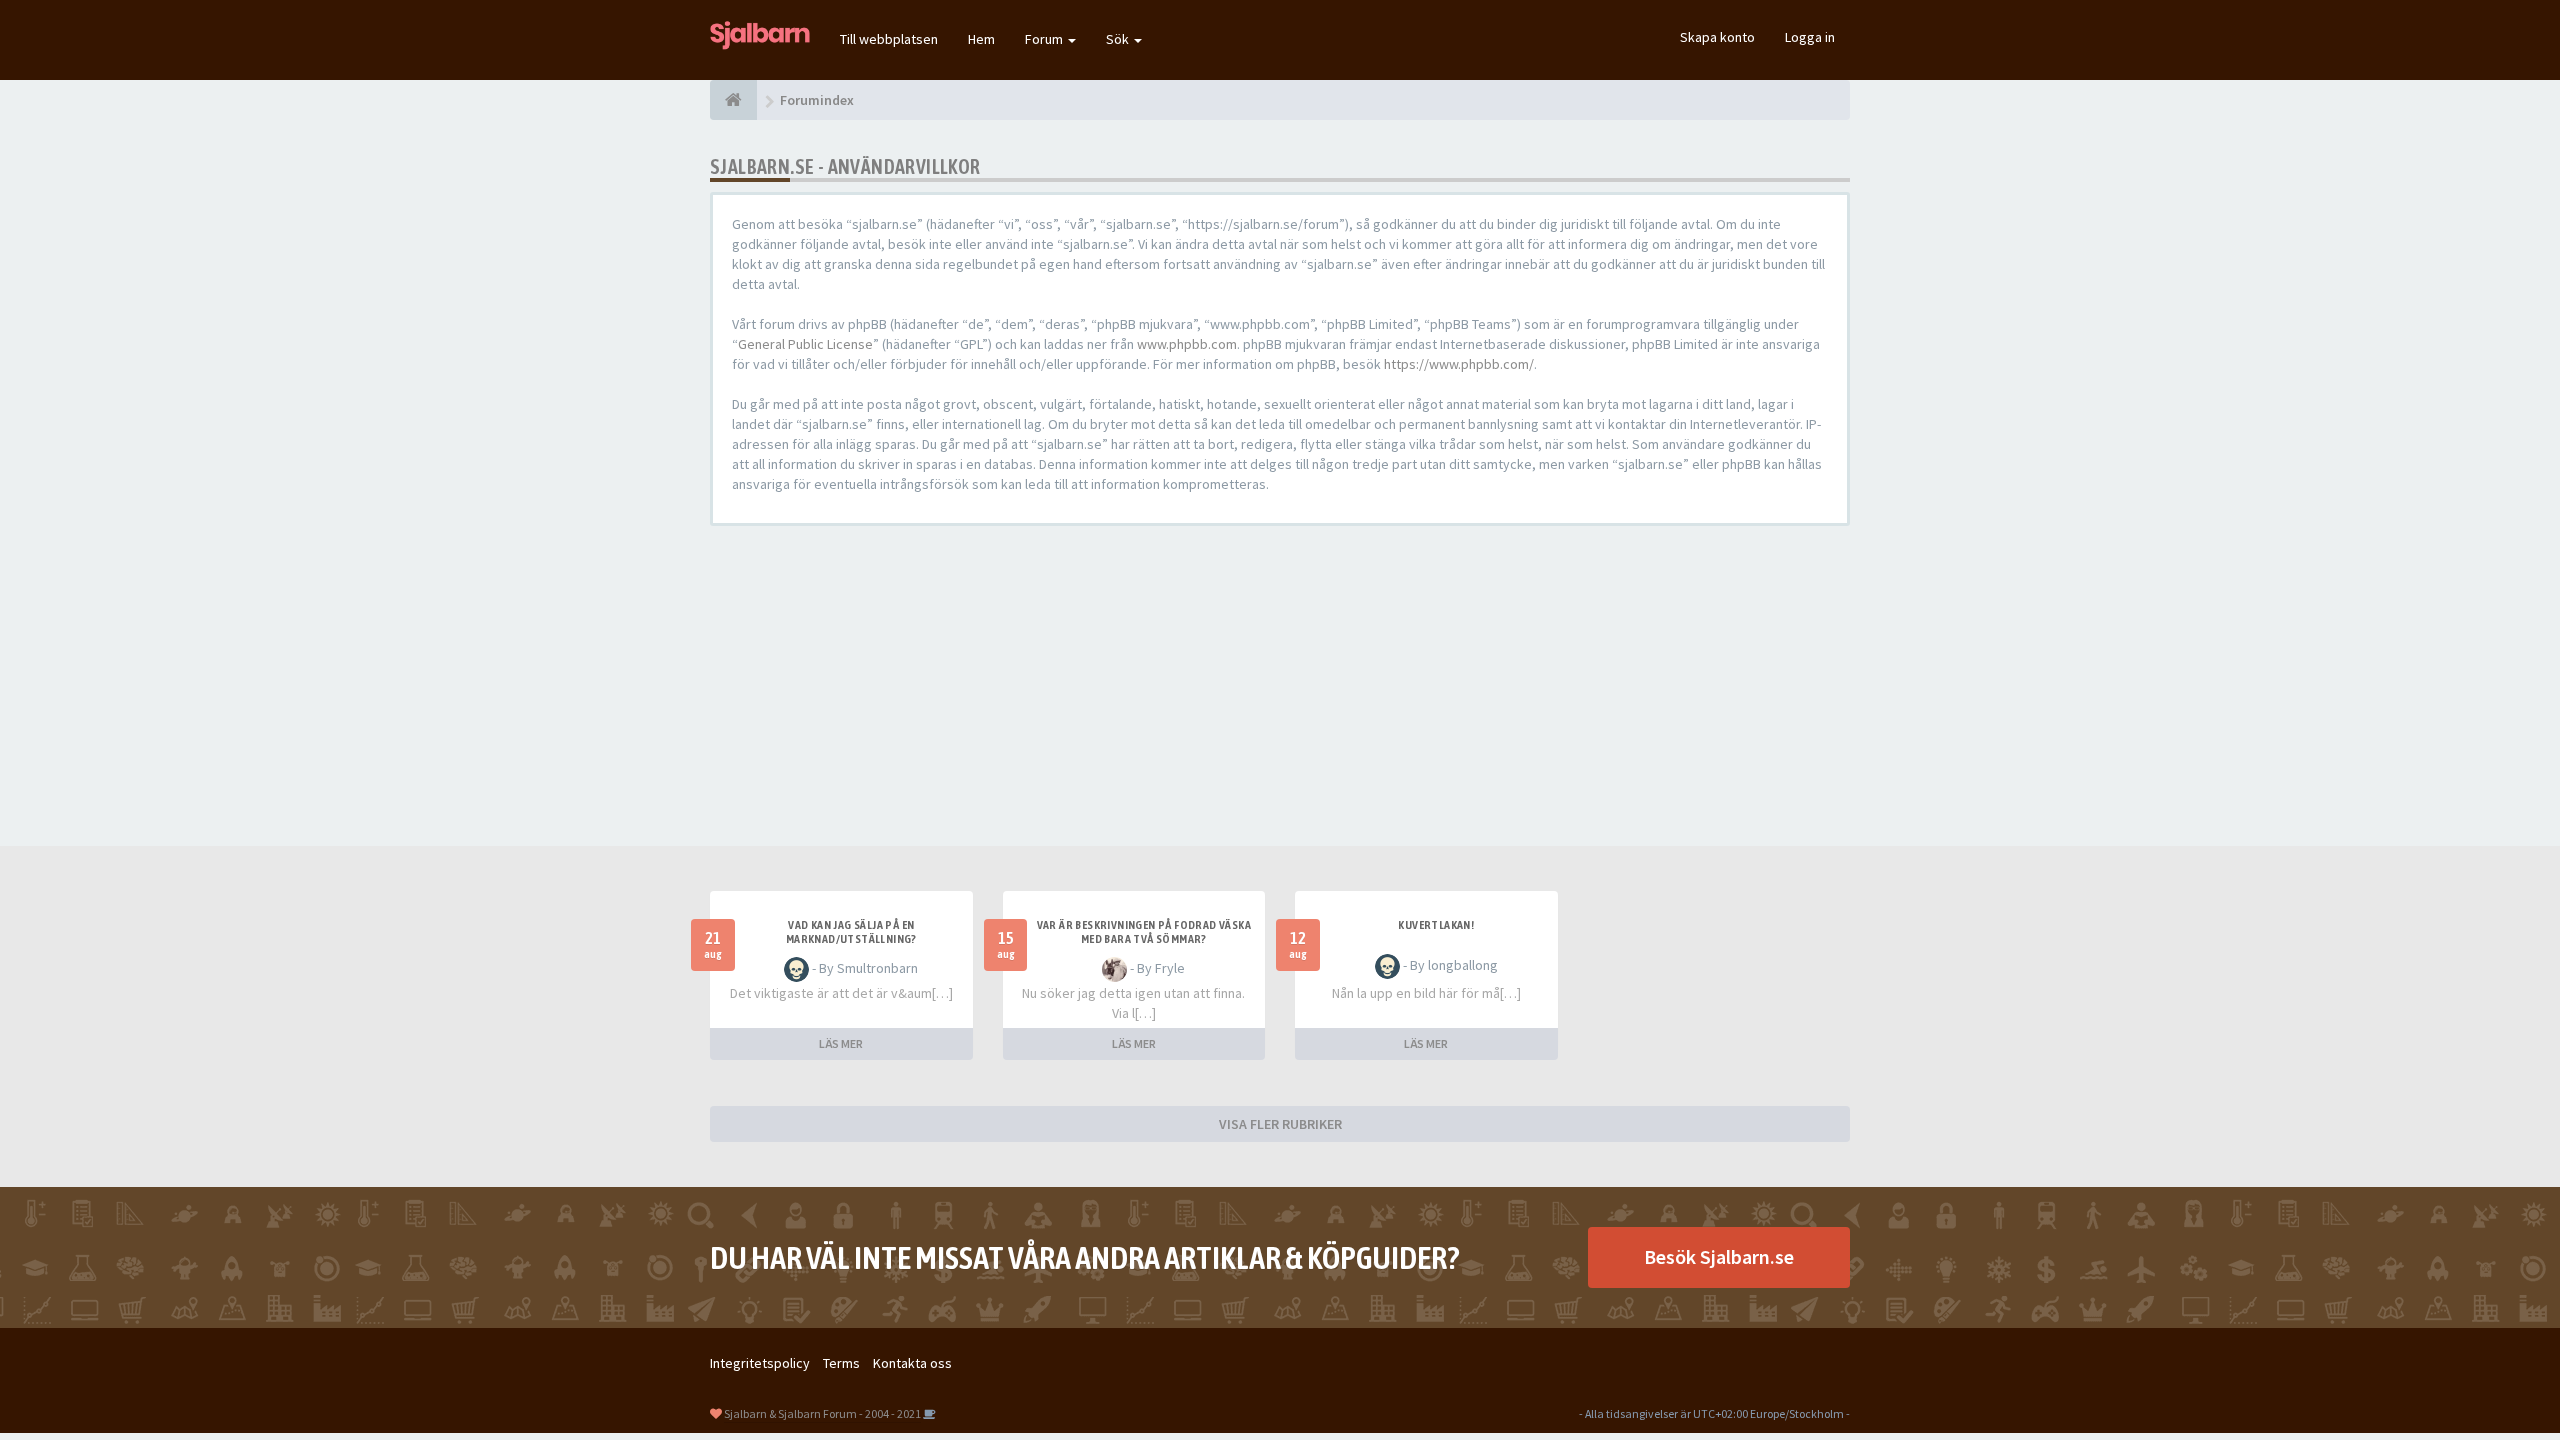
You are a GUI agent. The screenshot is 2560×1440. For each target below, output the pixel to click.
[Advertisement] (1280, 686)
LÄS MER (841, 1043)
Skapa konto (1717, 37)
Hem (981, 39)
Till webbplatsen (889, 39)
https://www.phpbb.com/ (1459, 364)
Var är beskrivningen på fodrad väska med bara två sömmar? (1144, 932)
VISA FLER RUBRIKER (1280, 1124)
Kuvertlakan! (1436, 925)
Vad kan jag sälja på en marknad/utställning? (851, 932)
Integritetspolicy (760, 1363)
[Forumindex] (733, 100)
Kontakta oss (912, 1363)
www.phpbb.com (1187, 344)
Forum (1045, 39)
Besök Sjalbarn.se (1719, 1256)
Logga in (1810, 37)
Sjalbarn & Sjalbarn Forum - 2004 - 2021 (822, 1413)
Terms (841, 1363)
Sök (1119, 39)
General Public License (805, 344)
